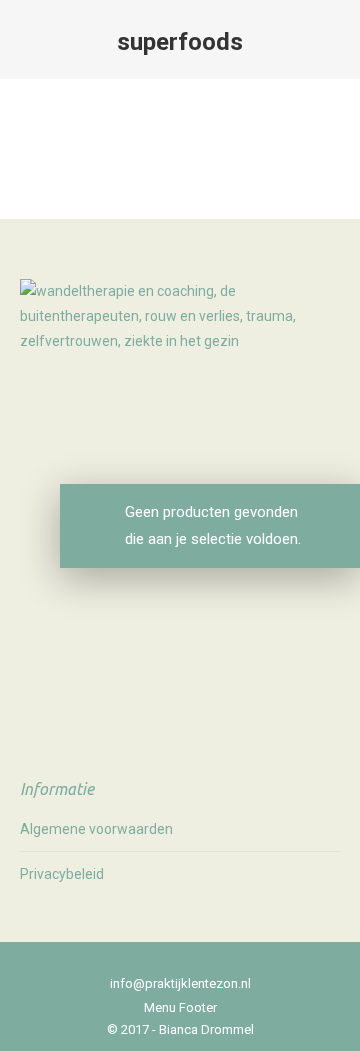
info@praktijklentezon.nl (180, 983)
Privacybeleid (62, 874)
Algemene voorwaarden (96, 829)
